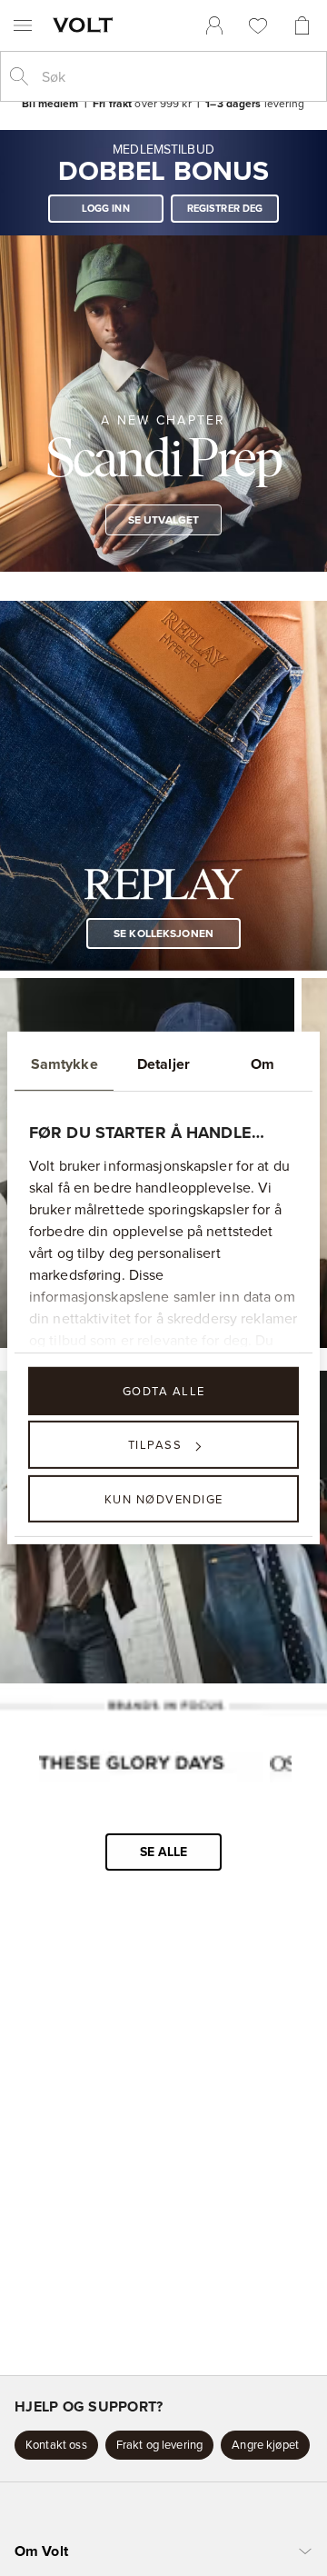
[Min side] (214, 25)
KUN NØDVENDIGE (164, 1498)
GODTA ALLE (164, 1391)
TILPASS (155, 1444)
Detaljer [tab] (163, 1064)
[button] (56, 2445)
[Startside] (86, 25)
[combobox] (178, 76)
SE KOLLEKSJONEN (163, 933)
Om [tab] (263, 1064)
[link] (214, 25)
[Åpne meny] (23, 25)
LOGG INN (106, 208)
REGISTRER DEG (225, 208)
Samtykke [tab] (64, 1064)
